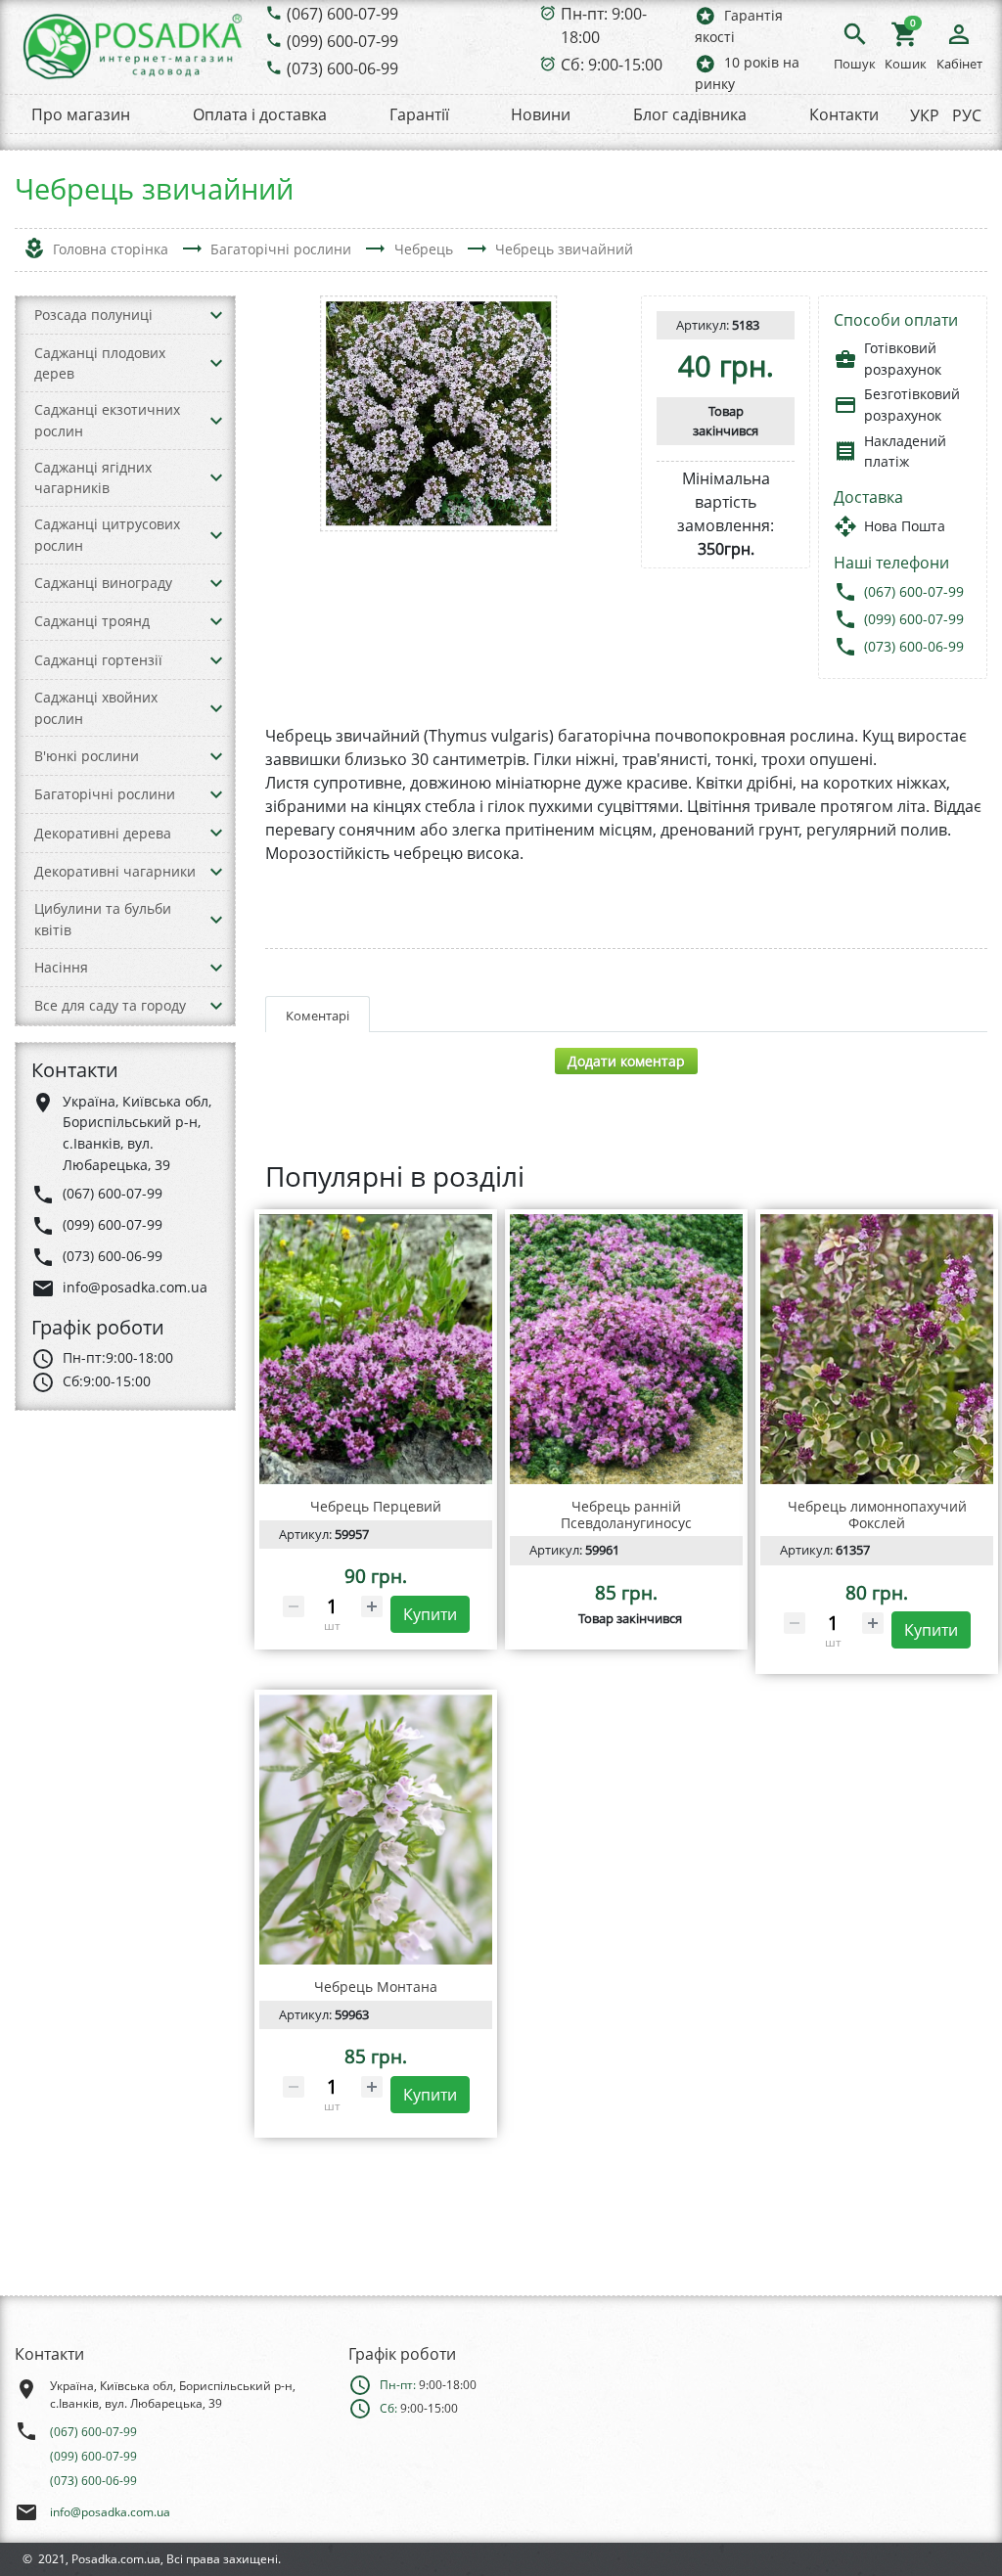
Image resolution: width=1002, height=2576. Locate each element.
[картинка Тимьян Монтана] (376, 1830)
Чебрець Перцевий (376, 1506)
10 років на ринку (747, 73)
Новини (541, 114)
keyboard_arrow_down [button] (216, 315)
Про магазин (81, 114)
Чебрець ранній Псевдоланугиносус (626, 1514)
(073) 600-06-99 (342, 68)
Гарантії (419, 114)
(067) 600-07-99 (342, 14)
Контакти (844, 114)
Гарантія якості (739, 25)
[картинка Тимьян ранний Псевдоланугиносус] (626, 1349)
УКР (925, 115)
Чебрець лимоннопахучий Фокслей (877, 1514)
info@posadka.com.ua (110, 2512)
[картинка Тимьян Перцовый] (376, 1349)
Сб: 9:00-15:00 (612, 65)
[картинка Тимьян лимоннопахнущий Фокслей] (877, 1349)
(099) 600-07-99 (342, 41)
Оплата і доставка (260, 114)
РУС (967, 115)
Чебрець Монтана (376, 1987)
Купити (430, 1614)
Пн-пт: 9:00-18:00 (604, 25)
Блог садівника (690, 114)
